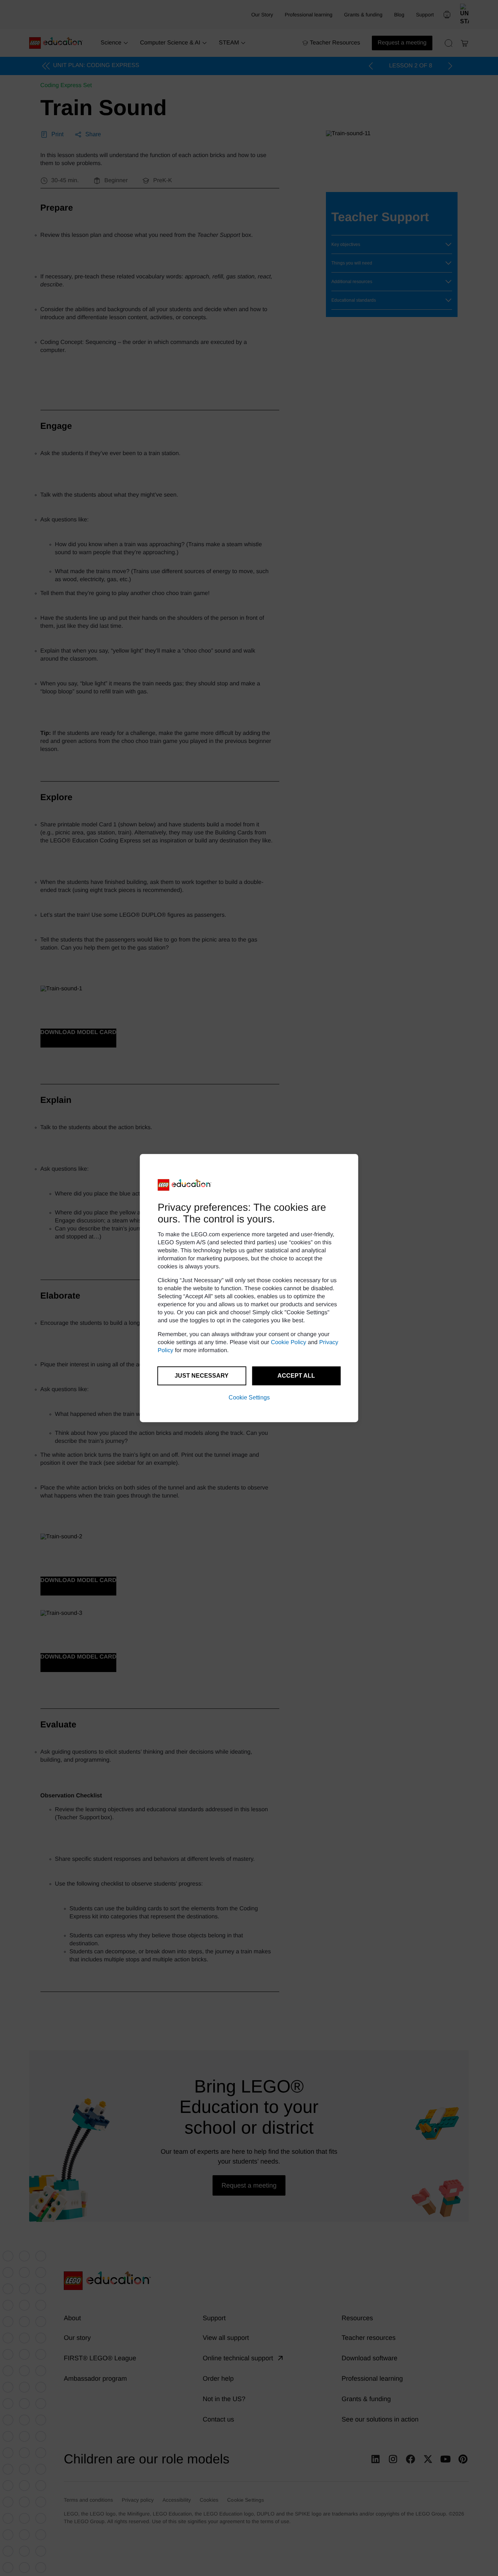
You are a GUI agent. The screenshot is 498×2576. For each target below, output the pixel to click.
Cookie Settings (249, 1397)
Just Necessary (202, 1376)
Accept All (296, 1376)
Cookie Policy (289, 1342)
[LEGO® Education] (185, 1185)
